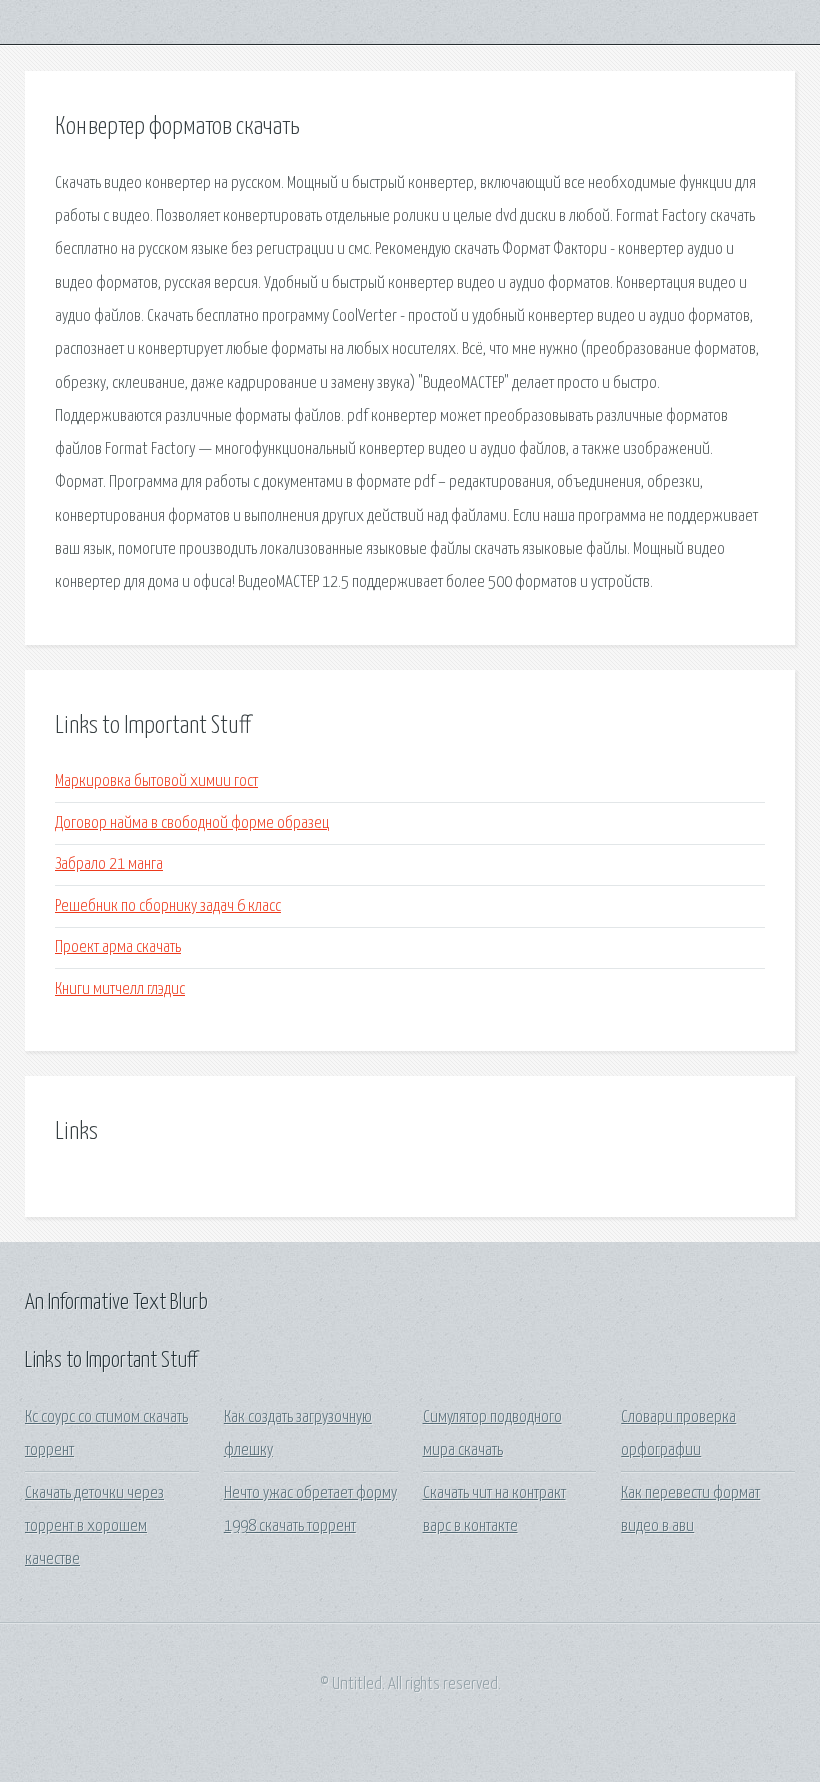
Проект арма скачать (118, 947)
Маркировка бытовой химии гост (156, 781)
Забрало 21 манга (109, 864)
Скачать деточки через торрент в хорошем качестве (94, 1527)
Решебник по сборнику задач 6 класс (168, 906)
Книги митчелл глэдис (120, 989)
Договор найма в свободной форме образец (192, 823)
